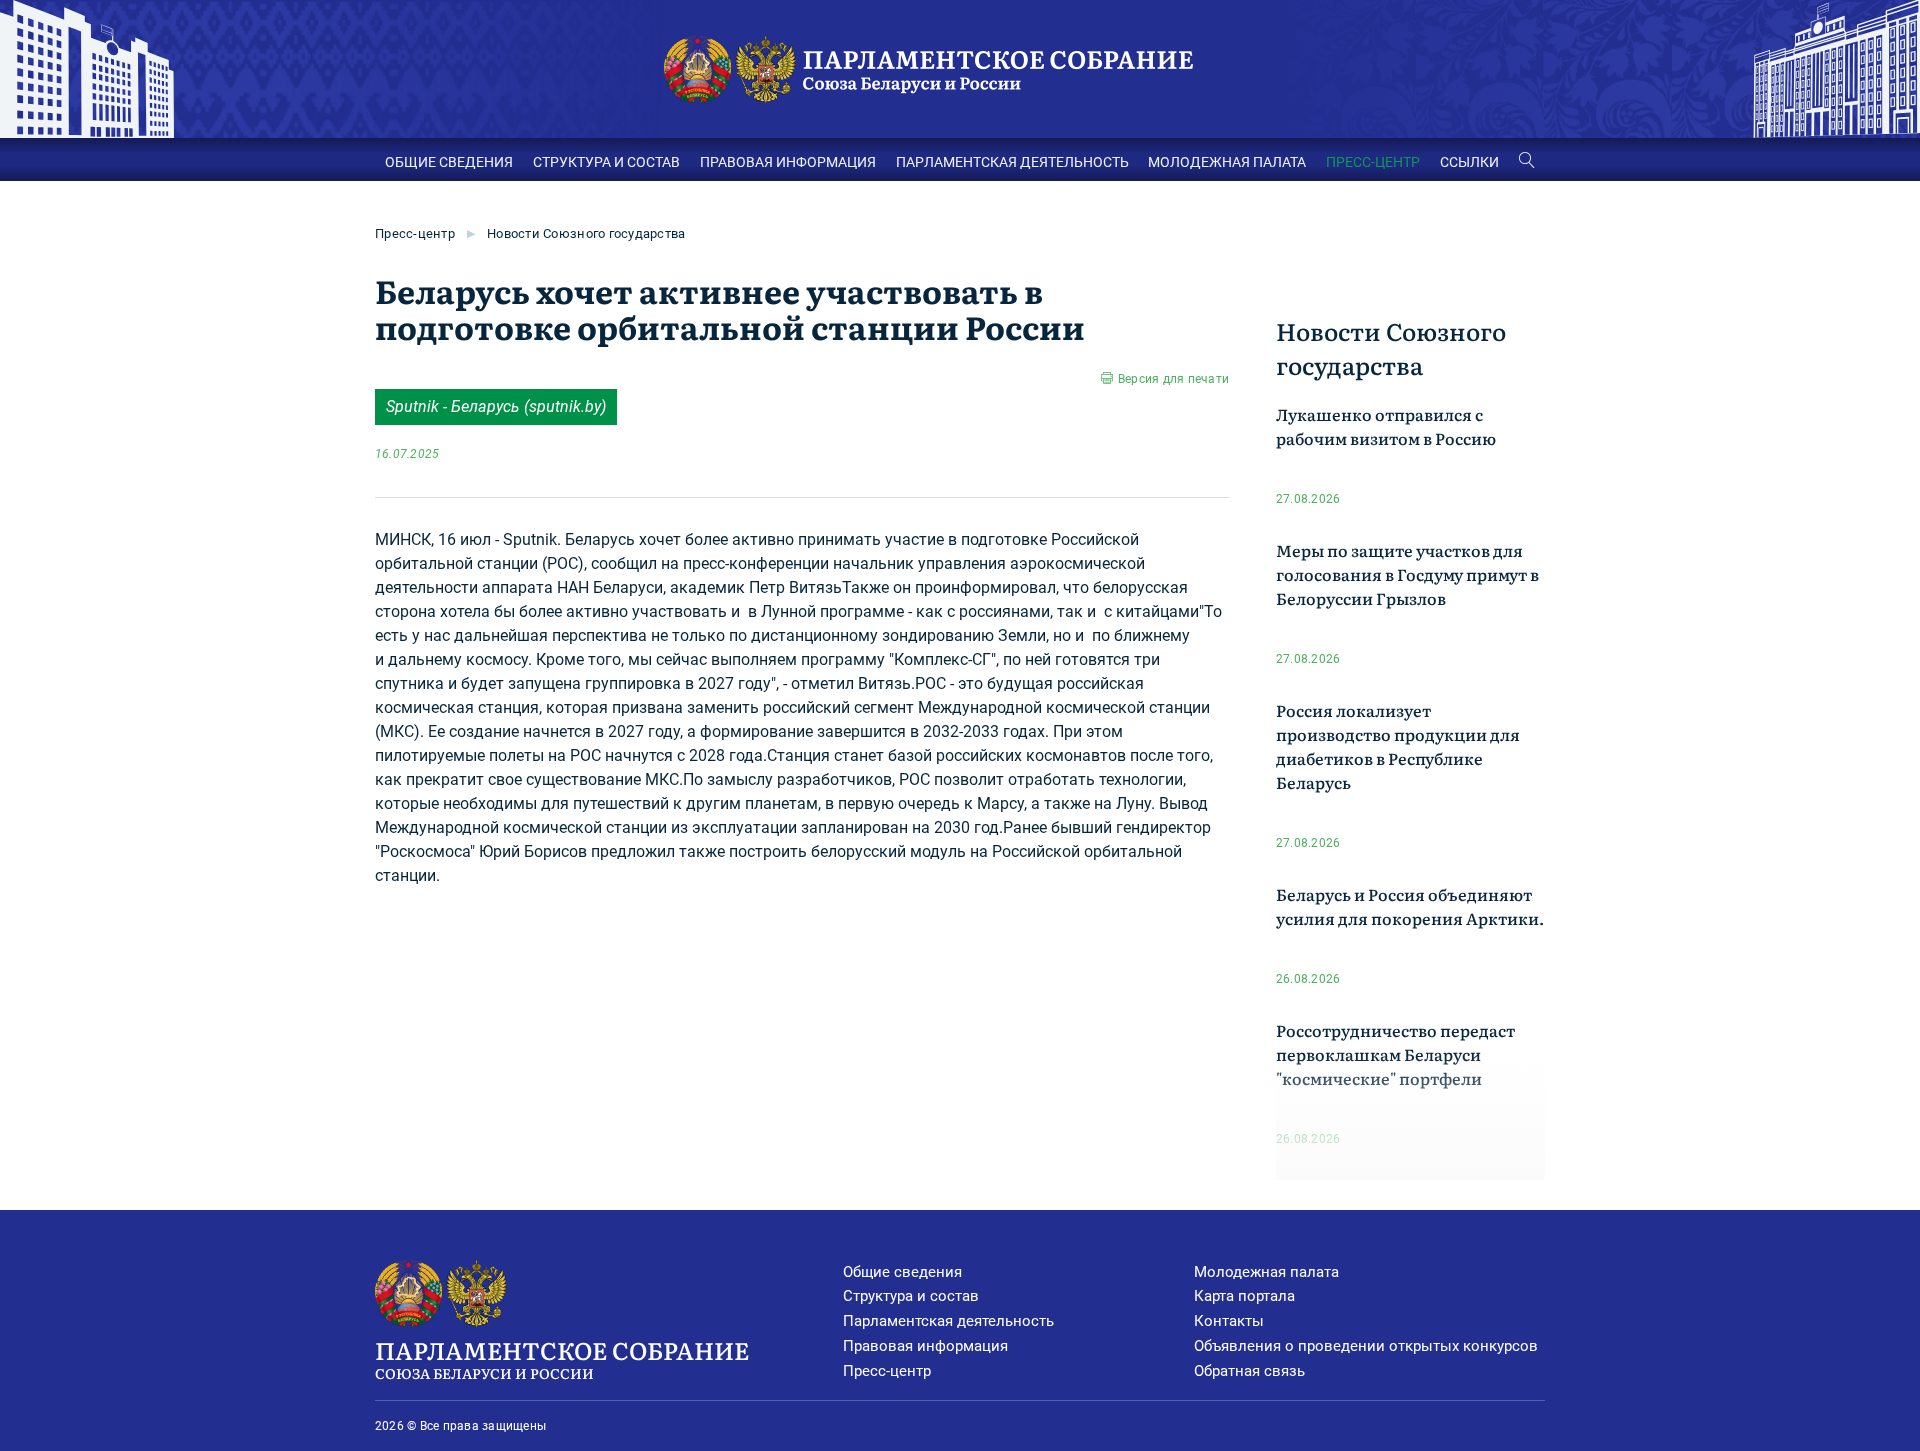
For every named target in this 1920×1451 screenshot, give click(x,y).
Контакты (1229, 1321)
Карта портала (1244, 1296)
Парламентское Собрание (562, 1357)
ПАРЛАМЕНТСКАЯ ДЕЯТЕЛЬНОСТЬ (1012, 162)
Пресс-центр (415, 233)
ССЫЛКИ (1469, 162)
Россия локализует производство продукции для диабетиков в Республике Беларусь (1398, 746)
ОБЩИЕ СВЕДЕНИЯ (449, 162)
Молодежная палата (1266, 1272)
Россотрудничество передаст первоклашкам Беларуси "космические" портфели (1395, 1054)
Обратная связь (1249, 1371)
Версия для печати (1173, 379)
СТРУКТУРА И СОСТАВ (606, 162)
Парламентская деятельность (948, 1321)
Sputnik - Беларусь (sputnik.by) (496, 406)
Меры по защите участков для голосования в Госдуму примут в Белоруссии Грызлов (1407, 574)
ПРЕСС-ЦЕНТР (1373, 162)
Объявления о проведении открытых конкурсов (1366, 1346)
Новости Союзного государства (586, 233)
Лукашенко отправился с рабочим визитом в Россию (1386, 426)
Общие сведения (902, 1272)
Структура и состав (911, 1296)
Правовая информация (925, 1346)
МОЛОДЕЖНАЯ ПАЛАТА (1227, 162)
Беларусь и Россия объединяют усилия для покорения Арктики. (1410, 906)
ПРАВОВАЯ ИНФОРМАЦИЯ (788, 162)
